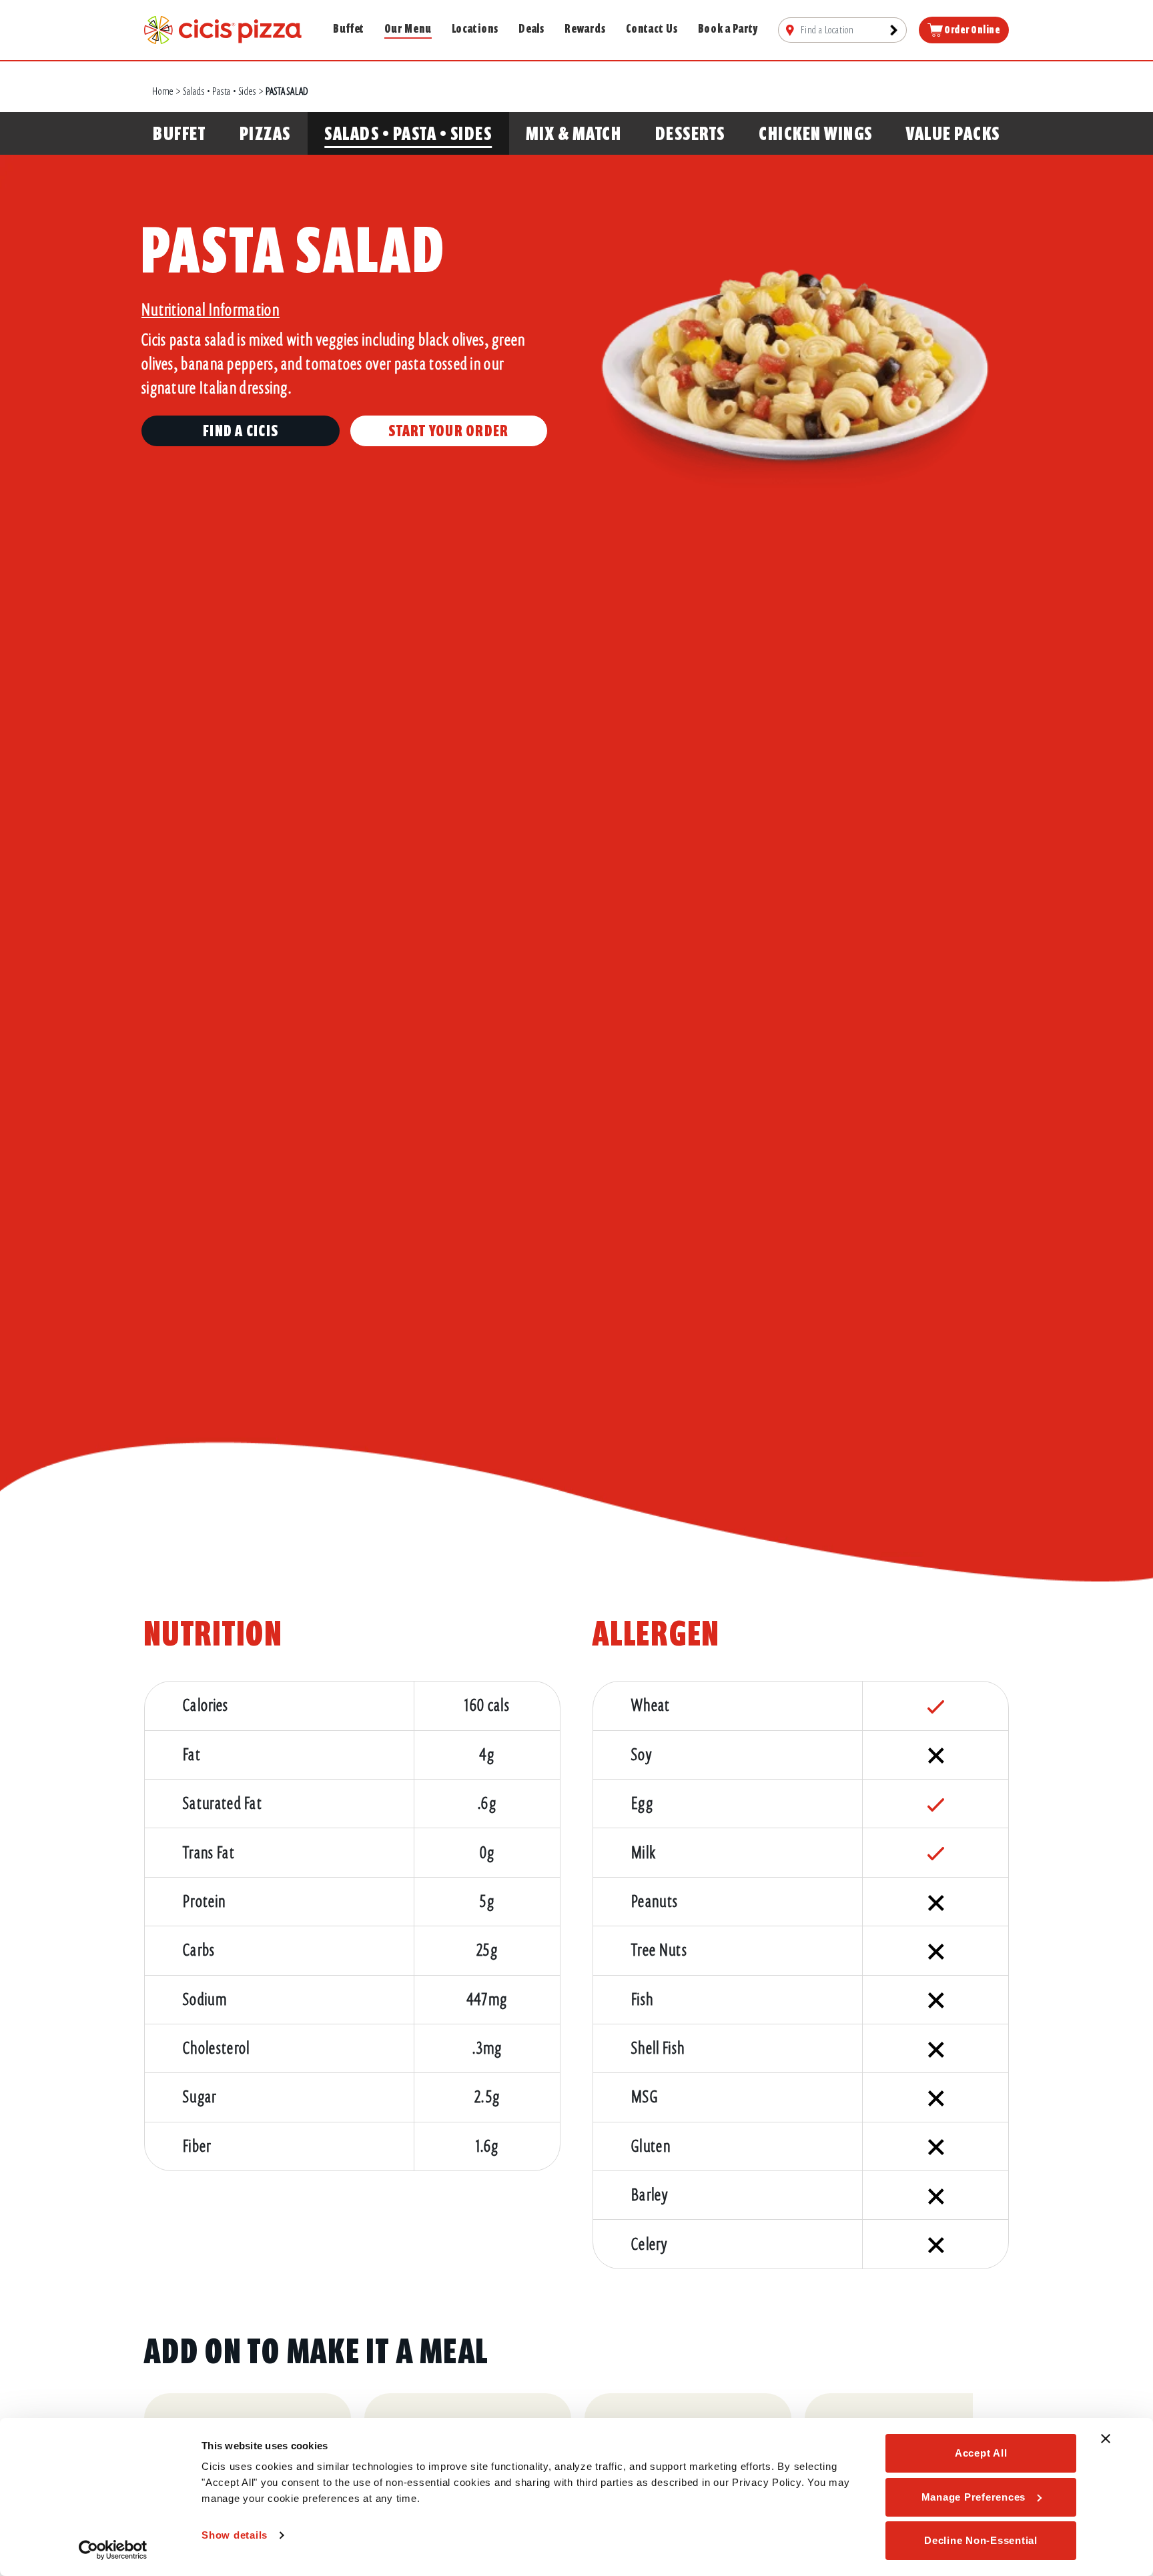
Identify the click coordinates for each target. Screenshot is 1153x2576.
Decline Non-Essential (981, 2540)
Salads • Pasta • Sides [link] (220, 91)
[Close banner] (1106, 2439)
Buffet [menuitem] (349, 29)
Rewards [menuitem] (585, 29)
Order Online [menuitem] (972, 30)
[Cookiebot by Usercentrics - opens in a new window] (113, 2550)
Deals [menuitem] (532, 29)
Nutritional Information (211, 310)
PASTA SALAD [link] (287, 91)
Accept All (981, 2453)
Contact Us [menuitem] (652, 29)
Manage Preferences (974, 2497)
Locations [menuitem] (475, 29)
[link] (223, 29)
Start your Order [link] (448, 431)
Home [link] (163, 91)
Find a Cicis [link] (241, 431)
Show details (235, 2535)
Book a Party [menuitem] (728, 29)
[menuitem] (842, 30)
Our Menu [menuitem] (408, 29)
